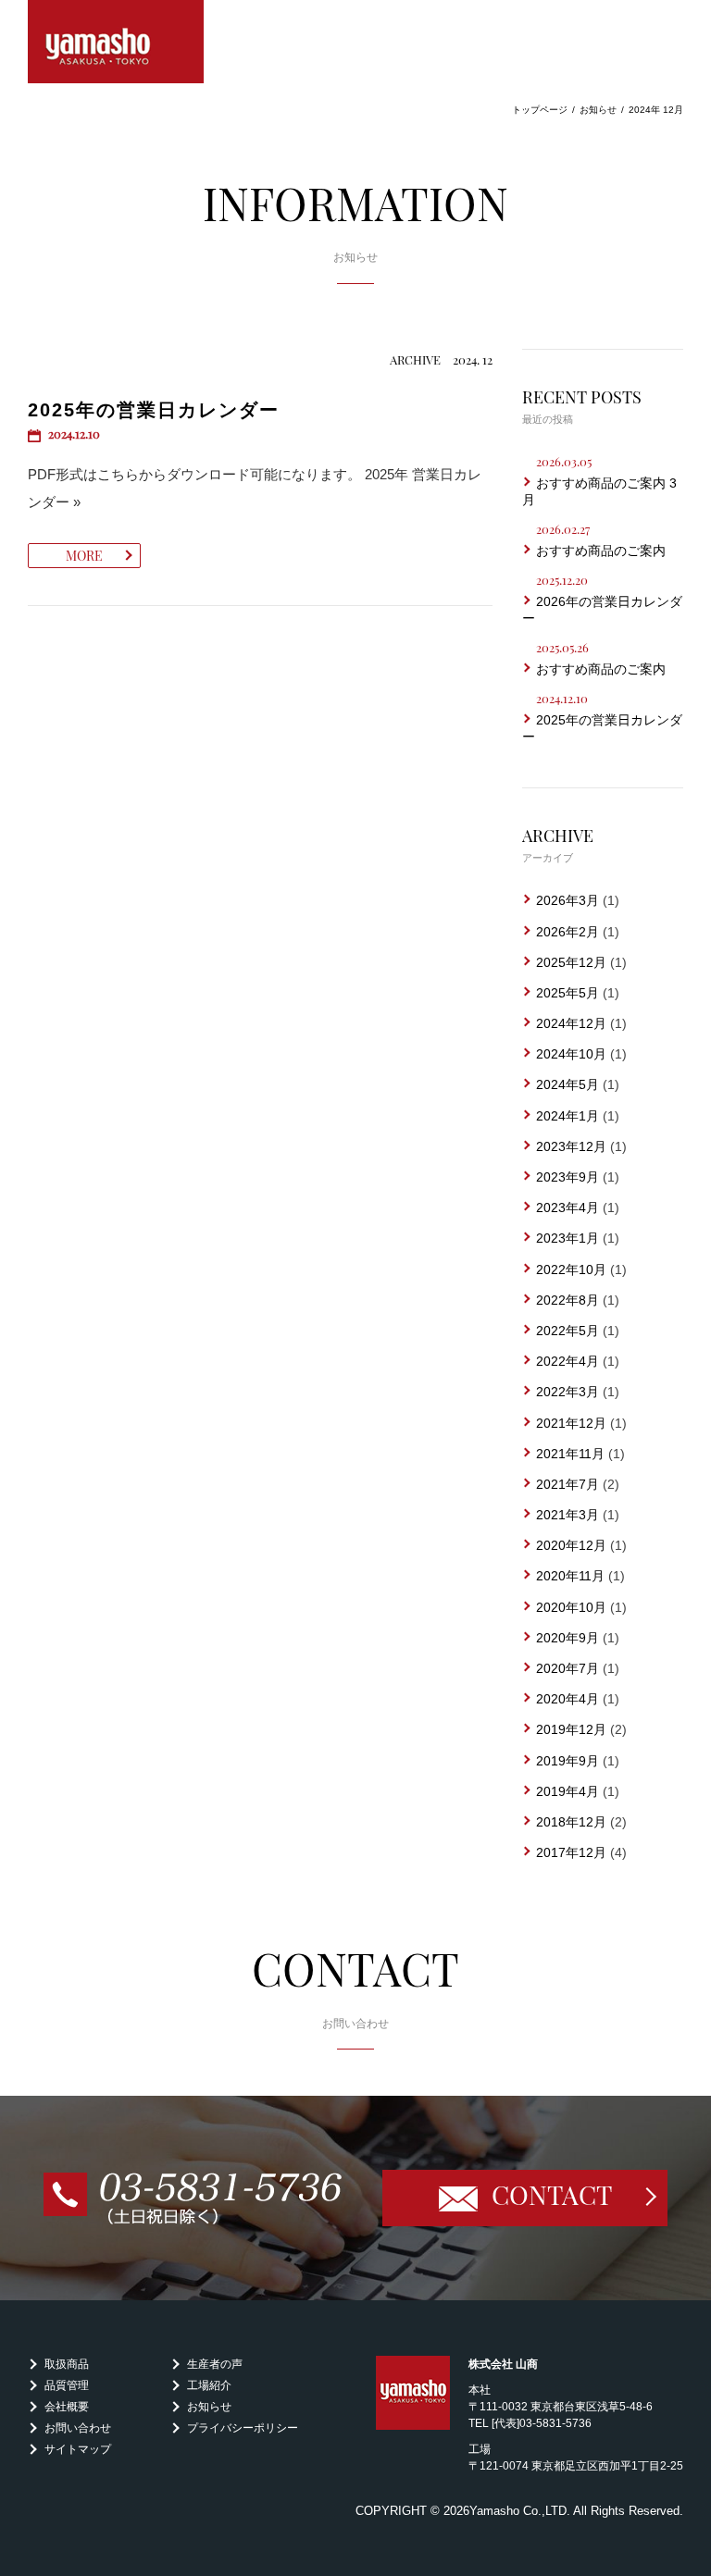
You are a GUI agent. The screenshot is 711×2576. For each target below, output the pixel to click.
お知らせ (598, 110)
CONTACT (552, 2194)
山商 (116, 42)
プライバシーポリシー (243, 2428)
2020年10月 (571, 1607)
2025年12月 (571, 962)
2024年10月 (571, 1054)
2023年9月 (568, 1177)
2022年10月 (571, 1269)
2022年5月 (568, 1331)
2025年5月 (568, 993)
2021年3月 (568, 1515)
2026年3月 (568, 900)
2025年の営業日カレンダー (154, 410)
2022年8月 (568, 1300)
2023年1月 (568, 1238)
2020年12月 (571, 1545)
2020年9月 (568, 1638)
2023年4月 (568, 1207)
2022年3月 (568, 1392)
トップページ (540, 110)
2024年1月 (568, 1116)
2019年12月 (571, 1729)
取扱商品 (67, 2364)
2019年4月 (568, 1791)
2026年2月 (568, 932)
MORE (84, 556)
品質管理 (67, 2385)
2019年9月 (568, 1761)
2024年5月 (568, 1084)
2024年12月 (571, 1023)
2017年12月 (571, 1852)
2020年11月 (570, 1576)
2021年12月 (571, 1423)
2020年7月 (568, 1668)
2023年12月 (571, 1146)
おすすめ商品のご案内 (601, 551)
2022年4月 (568, 1361)
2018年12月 (571, 1822)
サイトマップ (78, 2449)
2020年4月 (568, 1699)
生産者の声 (215, 2364)
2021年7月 (568, 1484)
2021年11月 (570, 1454)
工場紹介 (209, 2385)
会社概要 (67, 2407)
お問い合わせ (78, 2428)
